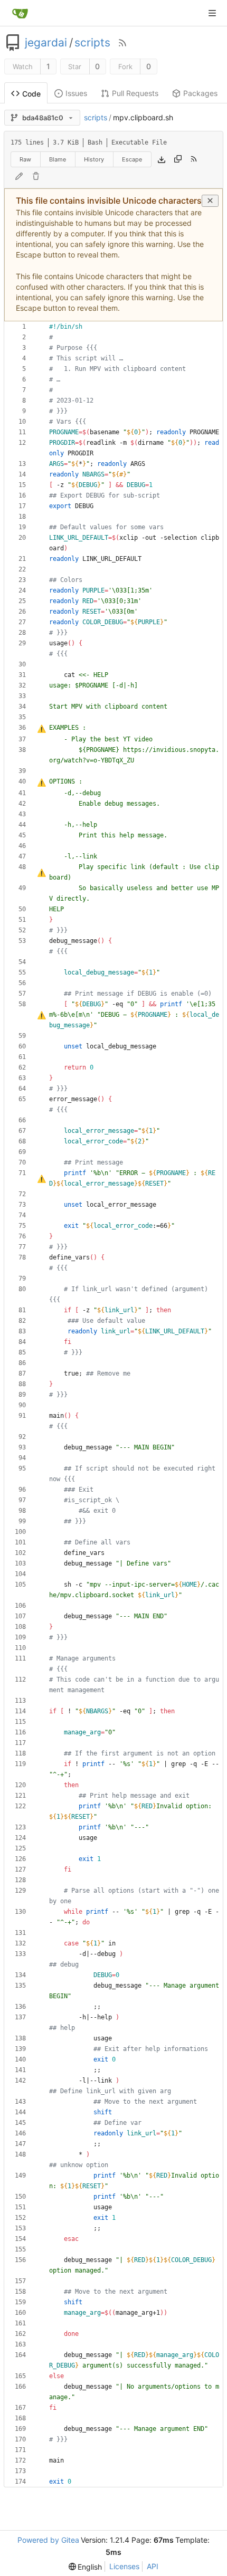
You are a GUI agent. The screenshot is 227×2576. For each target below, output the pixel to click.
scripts (92, 43)
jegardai (46, 43)
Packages (200, 93)
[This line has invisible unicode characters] (41, 729)
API (153, 2566)
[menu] (86, 2567)
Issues (76, 93)
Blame (58, 159)
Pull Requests (135, 93)
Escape (132, 159)
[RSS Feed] (122, 43)
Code (31, 94)
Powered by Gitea (48, 2540)
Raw (25, 159)
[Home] (20, 13)
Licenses (124, 2566)
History (94, 159)
